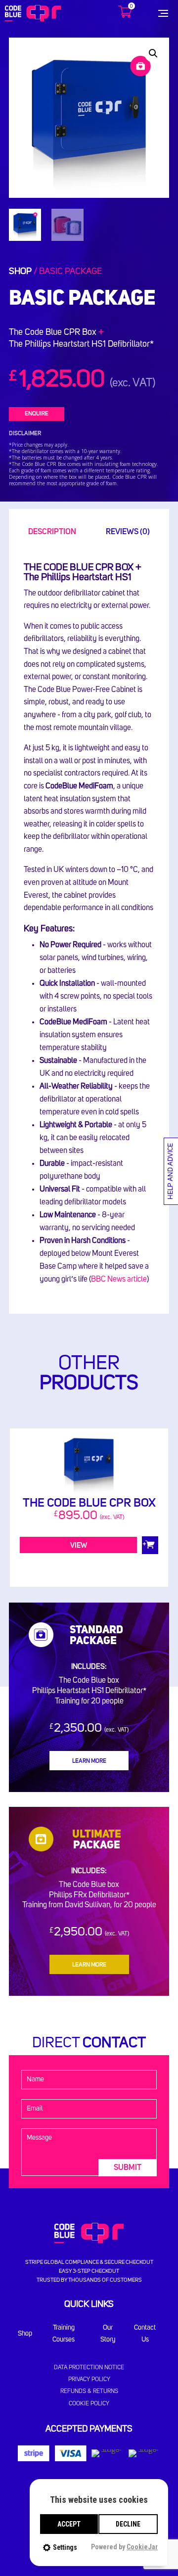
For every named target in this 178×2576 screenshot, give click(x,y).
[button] (153, 53)
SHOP (20, 272)
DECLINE (128, 2524)
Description (52, 532)
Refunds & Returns (89, 2392)
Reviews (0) (128, 532)
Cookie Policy (89, 2404)
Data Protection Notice (89, 2368)
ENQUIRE (37, 414)
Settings (65, 2547)
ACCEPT (69, 2524)
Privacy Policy (89, 2380)
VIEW (79, 1546)
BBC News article (119, 1279)
